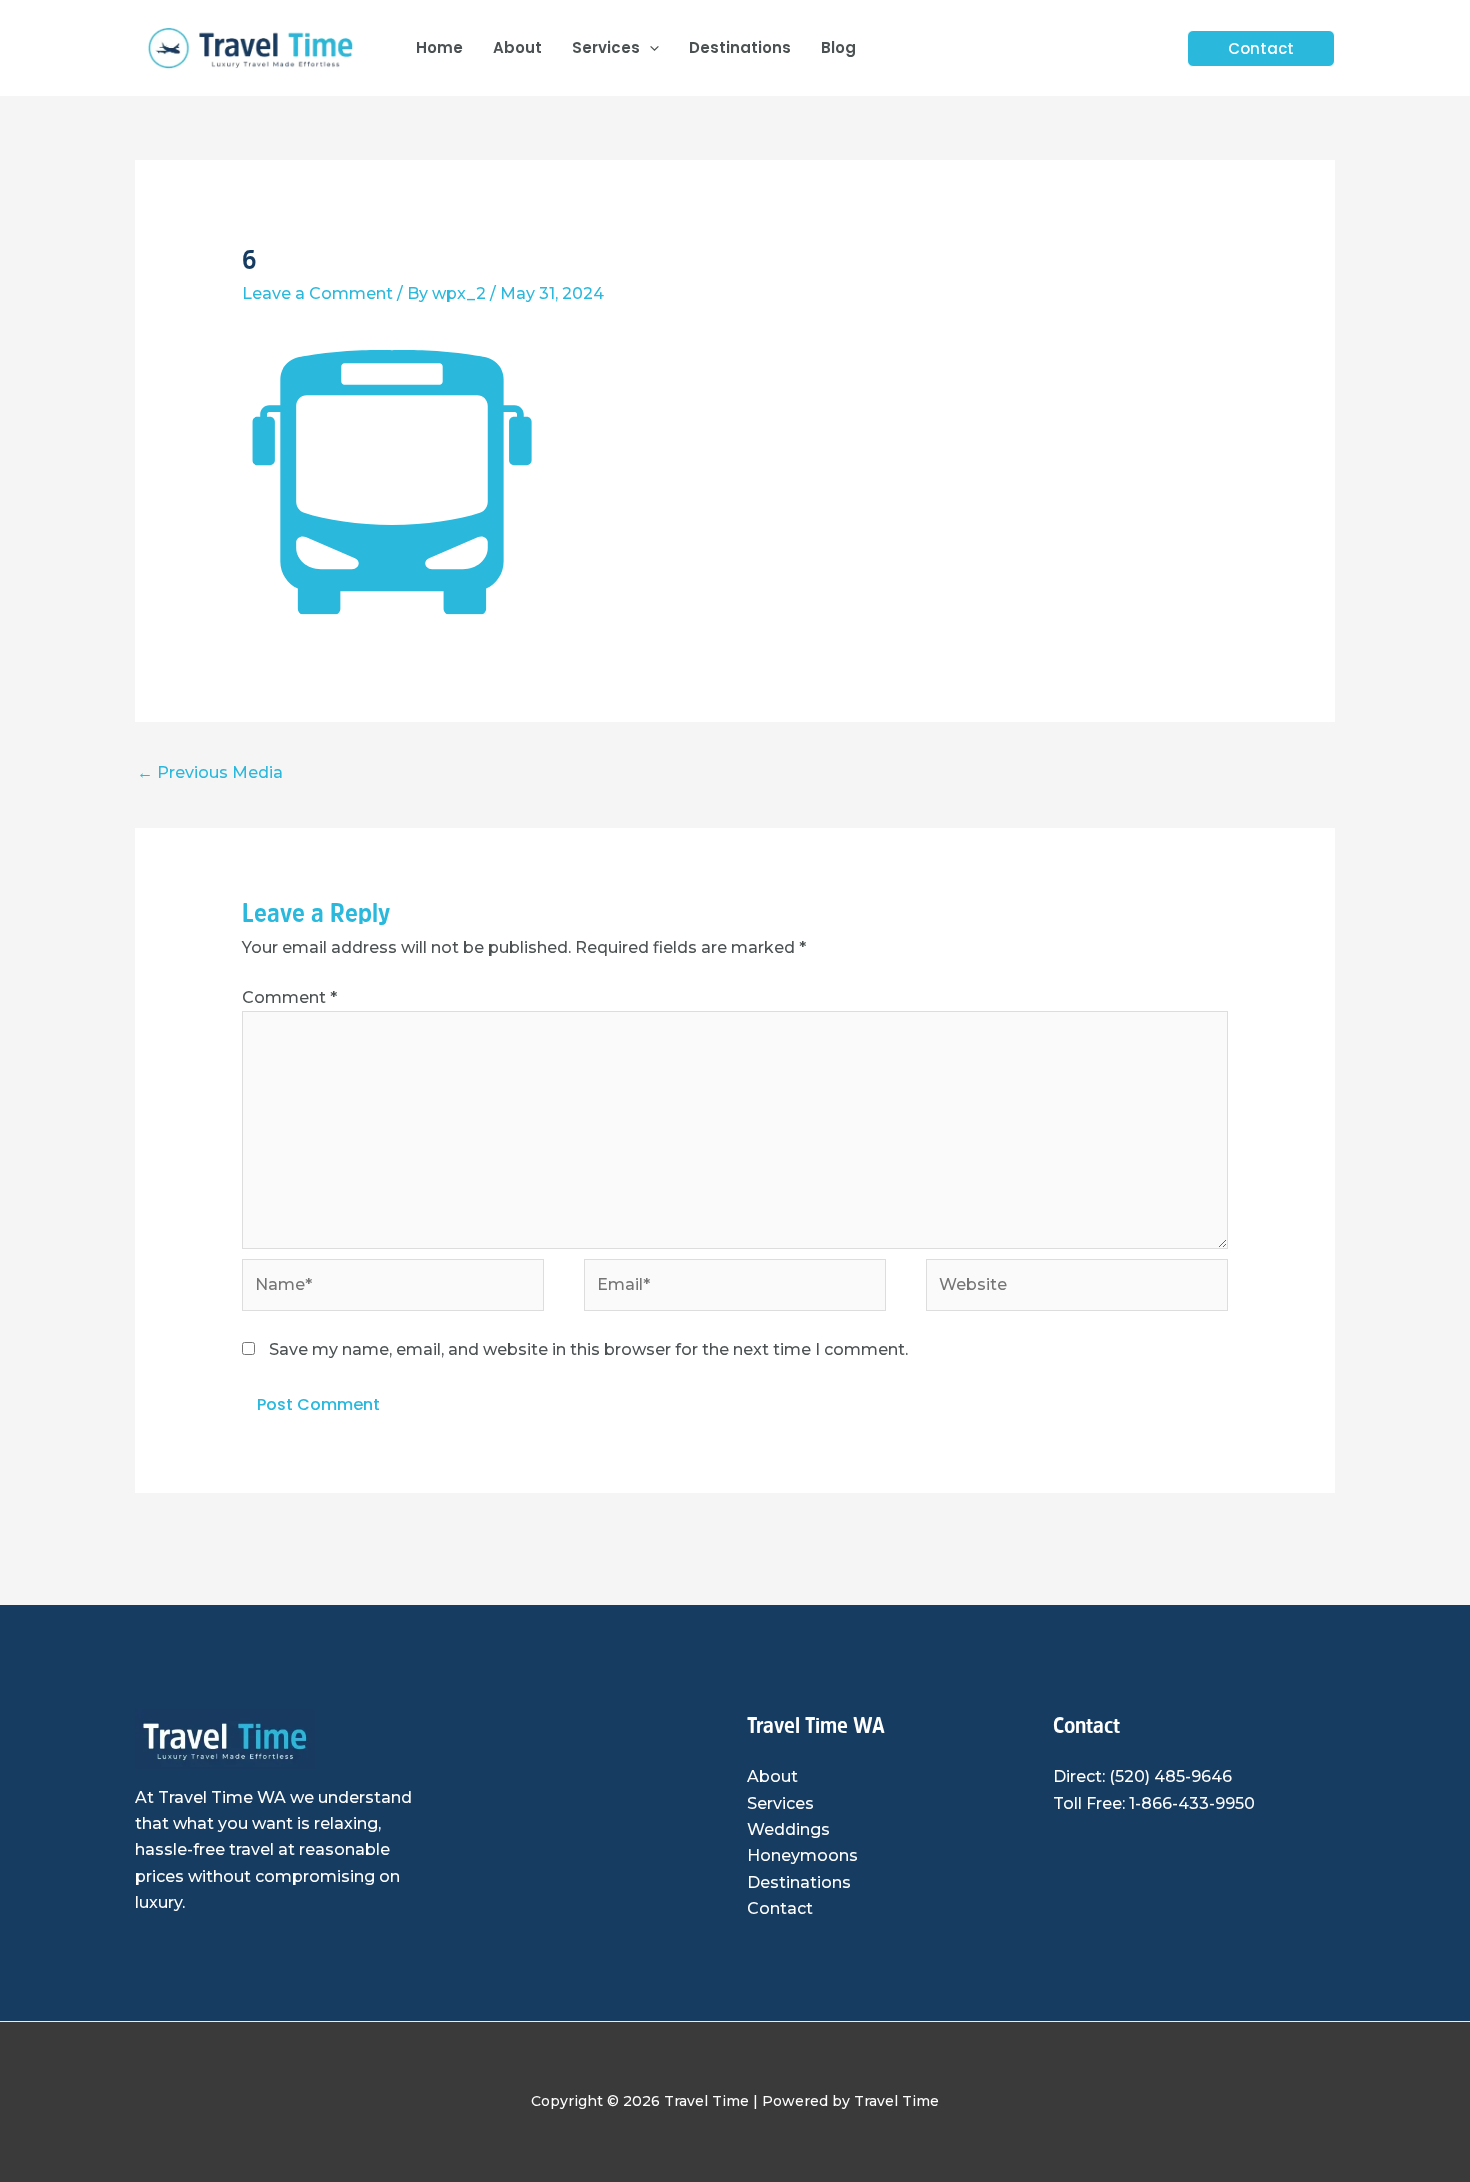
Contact (780, 1908)
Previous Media (210, 772)
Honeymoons (802, 1855)
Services (780, 1803)
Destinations (799, 1882)
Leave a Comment (317, 293)
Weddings (788, 1829)
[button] (649, 48)
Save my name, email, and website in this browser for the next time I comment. (588, 1349)
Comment (289, 997)
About (772, 1776)
